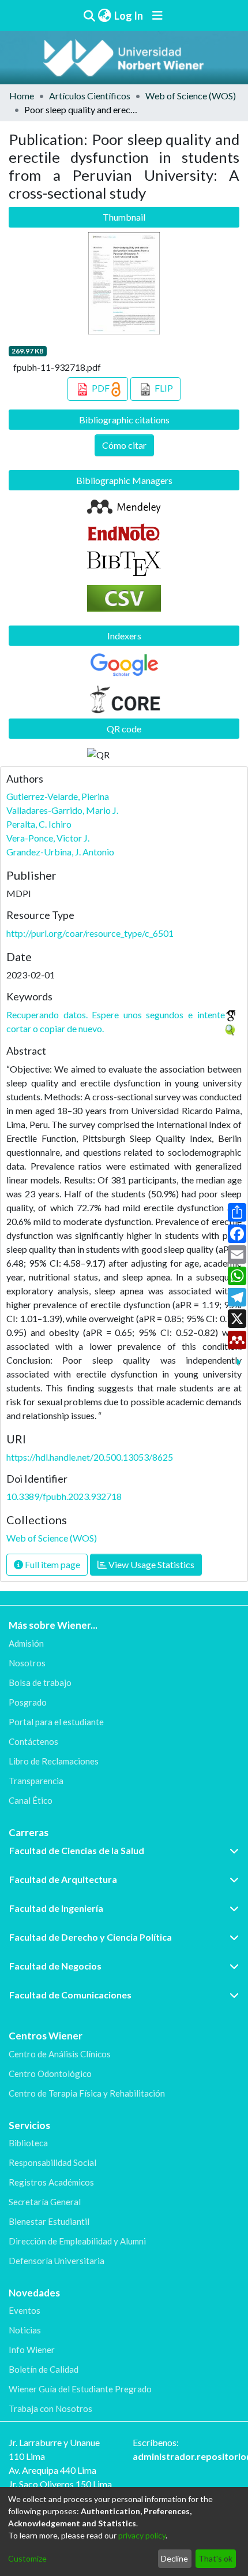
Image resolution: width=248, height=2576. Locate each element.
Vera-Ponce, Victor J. (48, 838)
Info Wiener (32, 2350)
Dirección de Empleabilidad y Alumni (77, 2241)
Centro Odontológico (50, 2074)
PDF (101, 388)
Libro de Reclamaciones (54, 1761)
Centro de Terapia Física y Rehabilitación (87, 2093)
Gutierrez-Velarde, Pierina (58, 796)
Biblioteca (28, 2143)
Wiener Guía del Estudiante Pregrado (80, 2389)
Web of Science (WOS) (191, 96)
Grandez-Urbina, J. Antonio (60, 852)
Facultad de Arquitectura (63, 1879)
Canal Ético (31, 1800)
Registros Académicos (51, 2182)
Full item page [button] (52, 1564)
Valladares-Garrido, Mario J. (62, 810)
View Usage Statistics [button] (151, 1564)
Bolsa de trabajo (40, 1682)
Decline (174, 2558)
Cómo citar (124, 445)
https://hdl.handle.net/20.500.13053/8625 (90, 1457)
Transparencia (36, 1781)
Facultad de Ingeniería (56, 1908)
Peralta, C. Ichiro (39, 824)
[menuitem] (104, 16)
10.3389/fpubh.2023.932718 (64, 1496)
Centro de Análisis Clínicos (60, 2054)
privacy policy (142, 2535)
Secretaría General (45, 2202)
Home (22, 96)
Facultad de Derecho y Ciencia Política (91, 1937)
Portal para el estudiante (56, 1722)
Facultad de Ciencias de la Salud (77, 1850)
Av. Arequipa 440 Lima (52, 2470)
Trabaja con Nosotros (50, 2409)
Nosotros (27, 1663)
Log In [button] (129, 16)
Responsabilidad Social (52, 2162)
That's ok (215, 2558)
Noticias (25, 2330)
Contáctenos (33, 1741)
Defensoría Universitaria (57, 2261)
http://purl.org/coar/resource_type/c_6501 (90, 933)
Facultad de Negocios (55, 1966)
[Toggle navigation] (157, 16)
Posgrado (28, 1702)
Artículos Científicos (90, 96)
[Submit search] (89, 16)
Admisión (26, 1643)
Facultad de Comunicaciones (70, 1995)
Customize (27, 2558)
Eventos (25, 2310)
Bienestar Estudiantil (49, 2221)
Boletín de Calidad (44, 2369)
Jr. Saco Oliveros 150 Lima (60, 2484)
